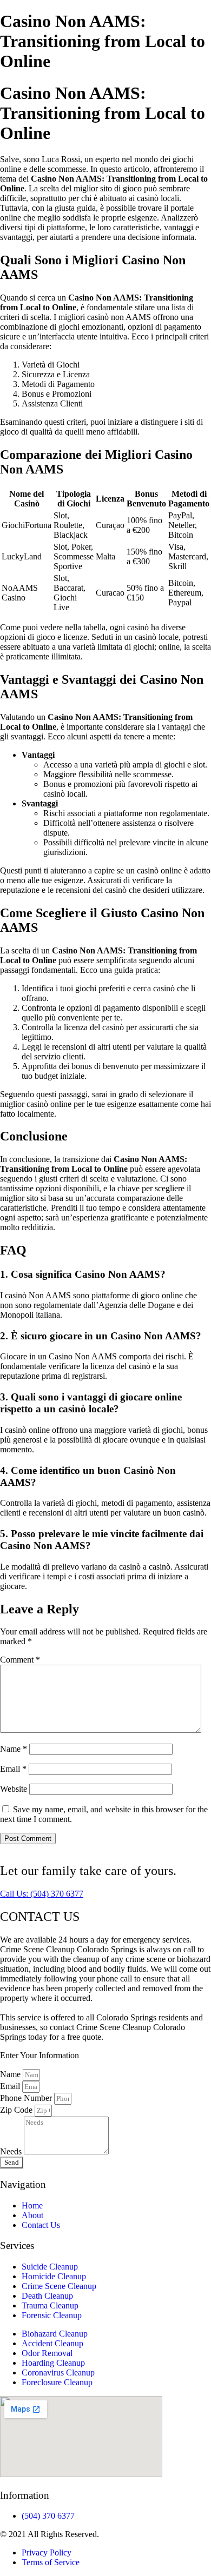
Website (14, 1789)
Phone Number (27, 2098)
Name (14, 1749)
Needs (12, 2151)
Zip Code (17, 2110)
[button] (42, 1894)
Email (13, 1769)
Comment (20, 1660)
